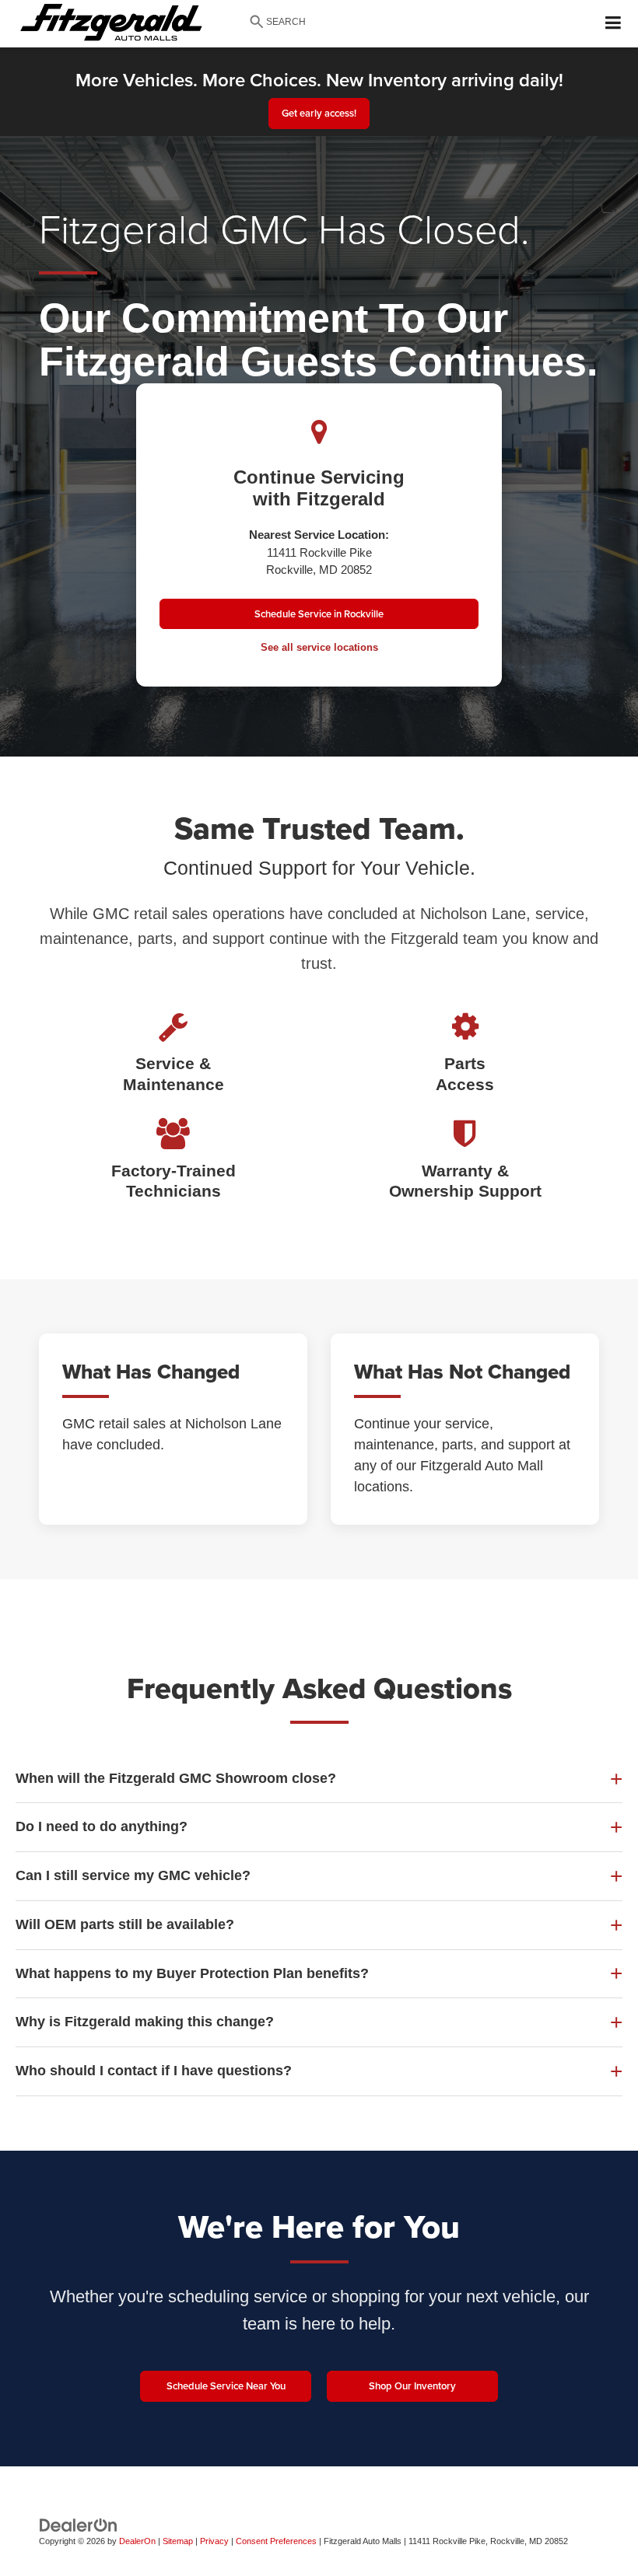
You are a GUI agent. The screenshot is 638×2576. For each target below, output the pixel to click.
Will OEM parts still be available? (125, 1924)
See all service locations (319, 647)
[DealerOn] (79, 2524)
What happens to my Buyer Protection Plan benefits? (192, 1973)
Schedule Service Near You (226, 2386)
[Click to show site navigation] (613, 24)
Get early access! (319, 113)
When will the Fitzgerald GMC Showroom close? (176, 1778)
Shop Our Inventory (412, 2386)
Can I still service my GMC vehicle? (133, 1875)
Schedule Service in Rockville (319, 614)
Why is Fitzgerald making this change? (145, 2022)
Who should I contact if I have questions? (154, 2071)
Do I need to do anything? (102, 1826)
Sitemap (178, 2541)
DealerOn (137, 2541)
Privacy (214, 2541)
